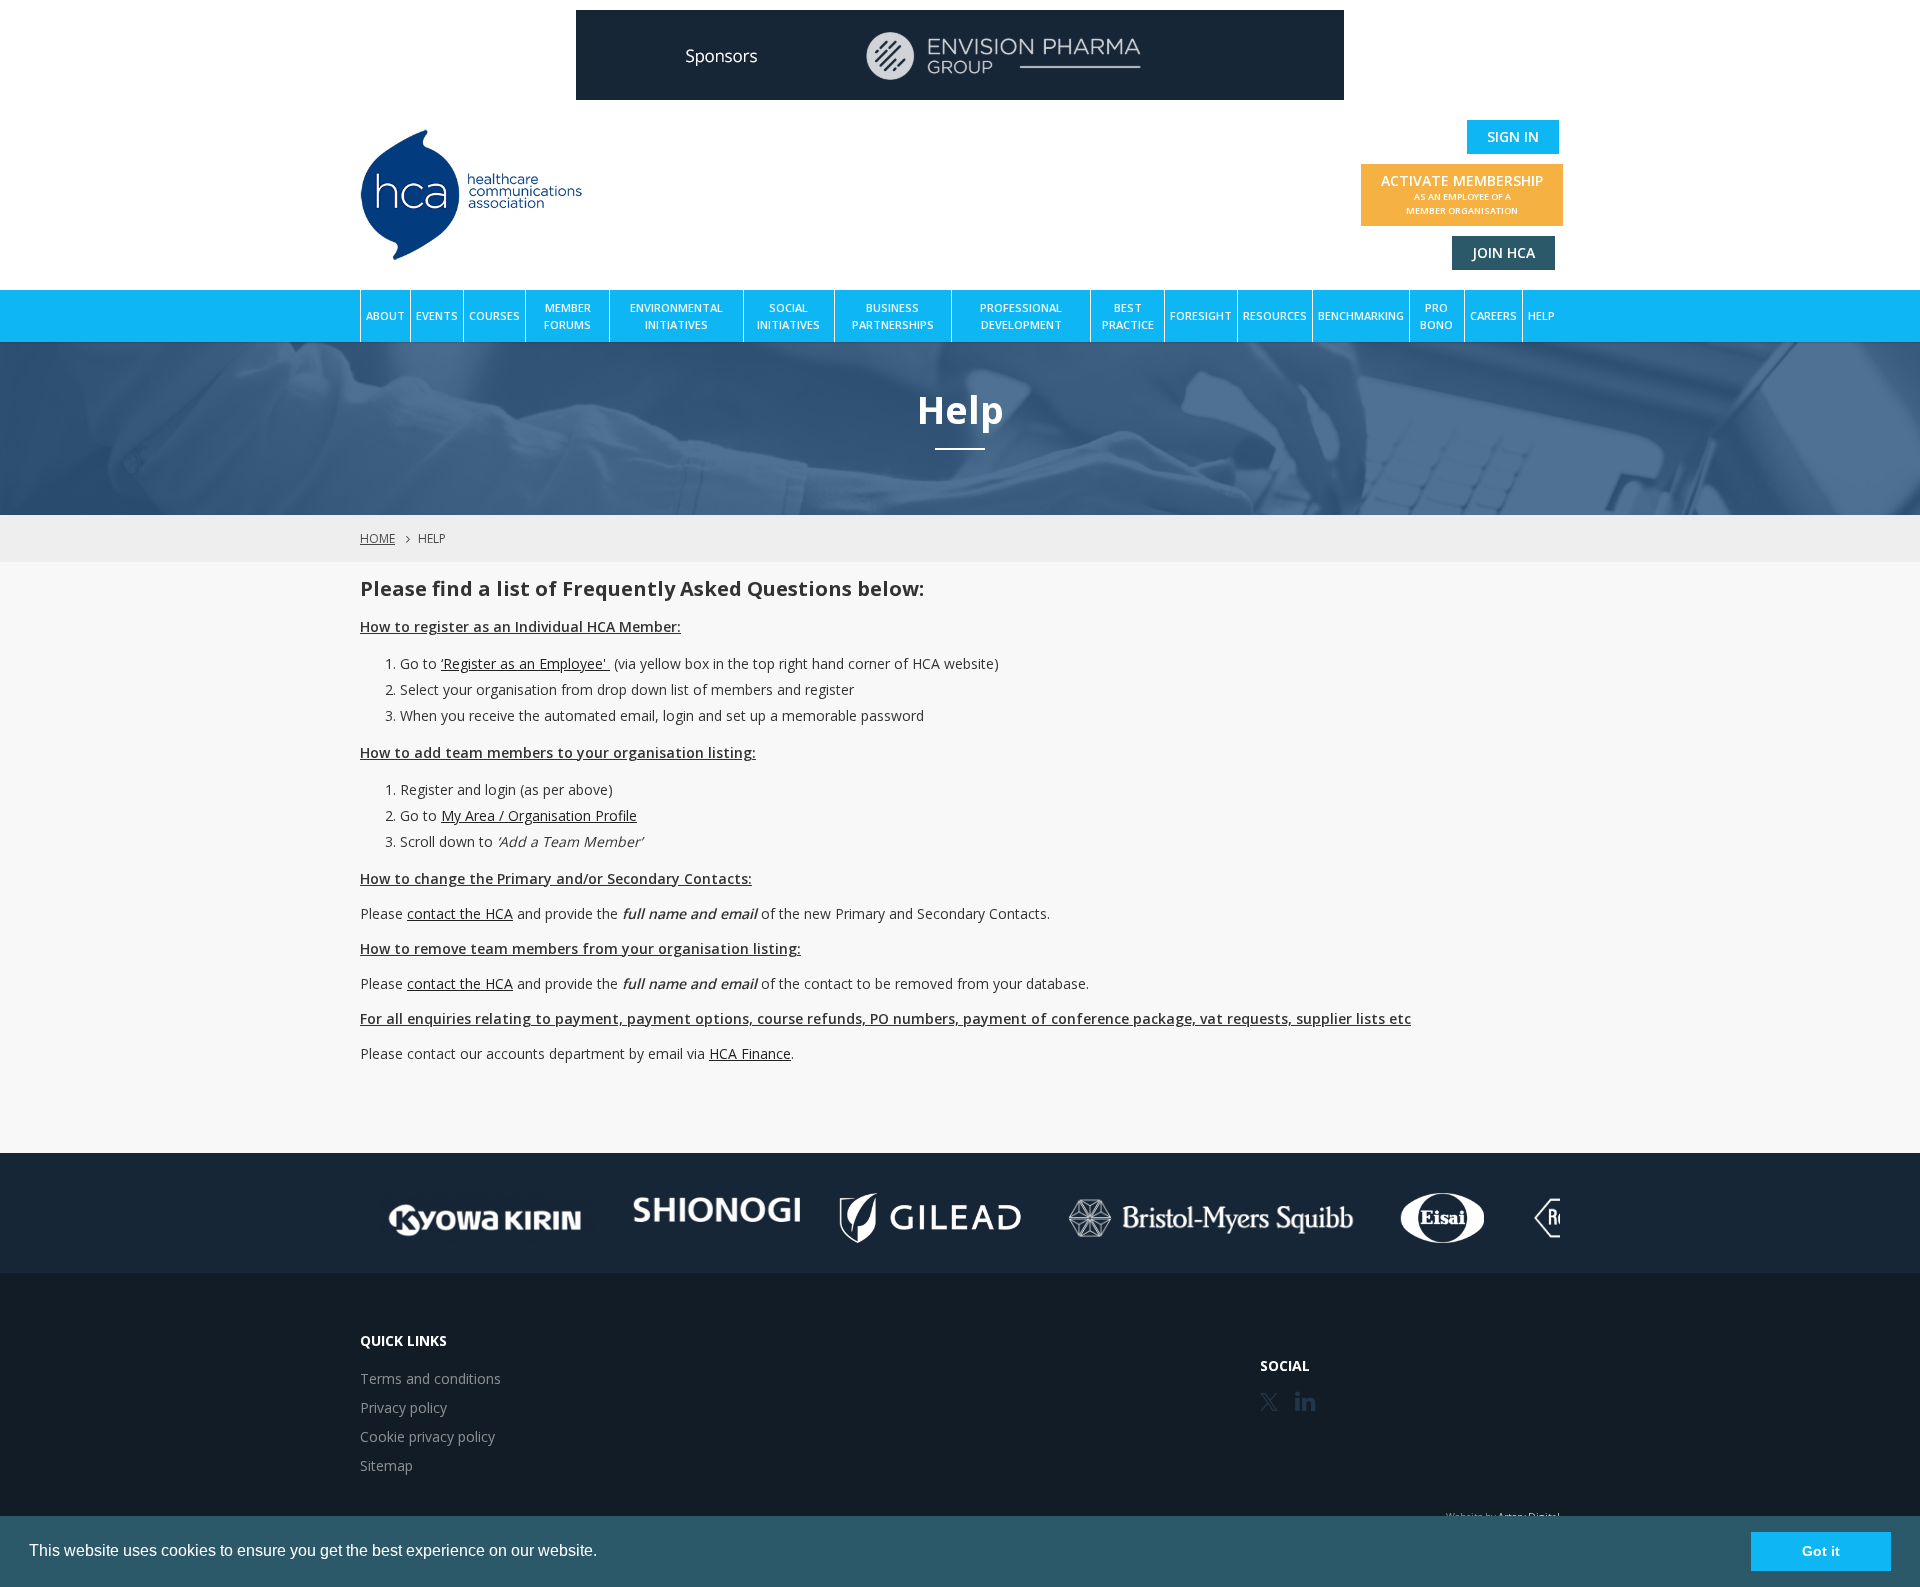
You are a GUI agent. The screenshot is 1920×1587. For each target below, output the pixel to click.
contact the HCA (460, 913)
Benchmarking (1361, 315)
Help (1541, 315)
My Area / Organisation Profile (539, 815)
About (385, 315)
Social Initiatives (788, 316)
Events (437, 315)
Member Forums (567, 316)
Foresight (1201, 315)
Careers (1493, 315)
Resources (1275, 315)
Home (377, 538)
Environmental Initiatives (676, 316)
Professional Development (1021, 316)
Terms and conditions (430, 1378)
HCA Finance (750, 1053)
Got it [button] (1821, 1551)
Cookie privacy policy (427, 1436)
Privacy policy (403, 1407)
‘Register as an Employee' (525, 663)
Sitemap (386, 1465)
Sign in (1513, 136)
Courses (494, 315)
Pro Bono (1436, 316)
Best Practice (1128, 316)
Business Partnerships (893, 316)
